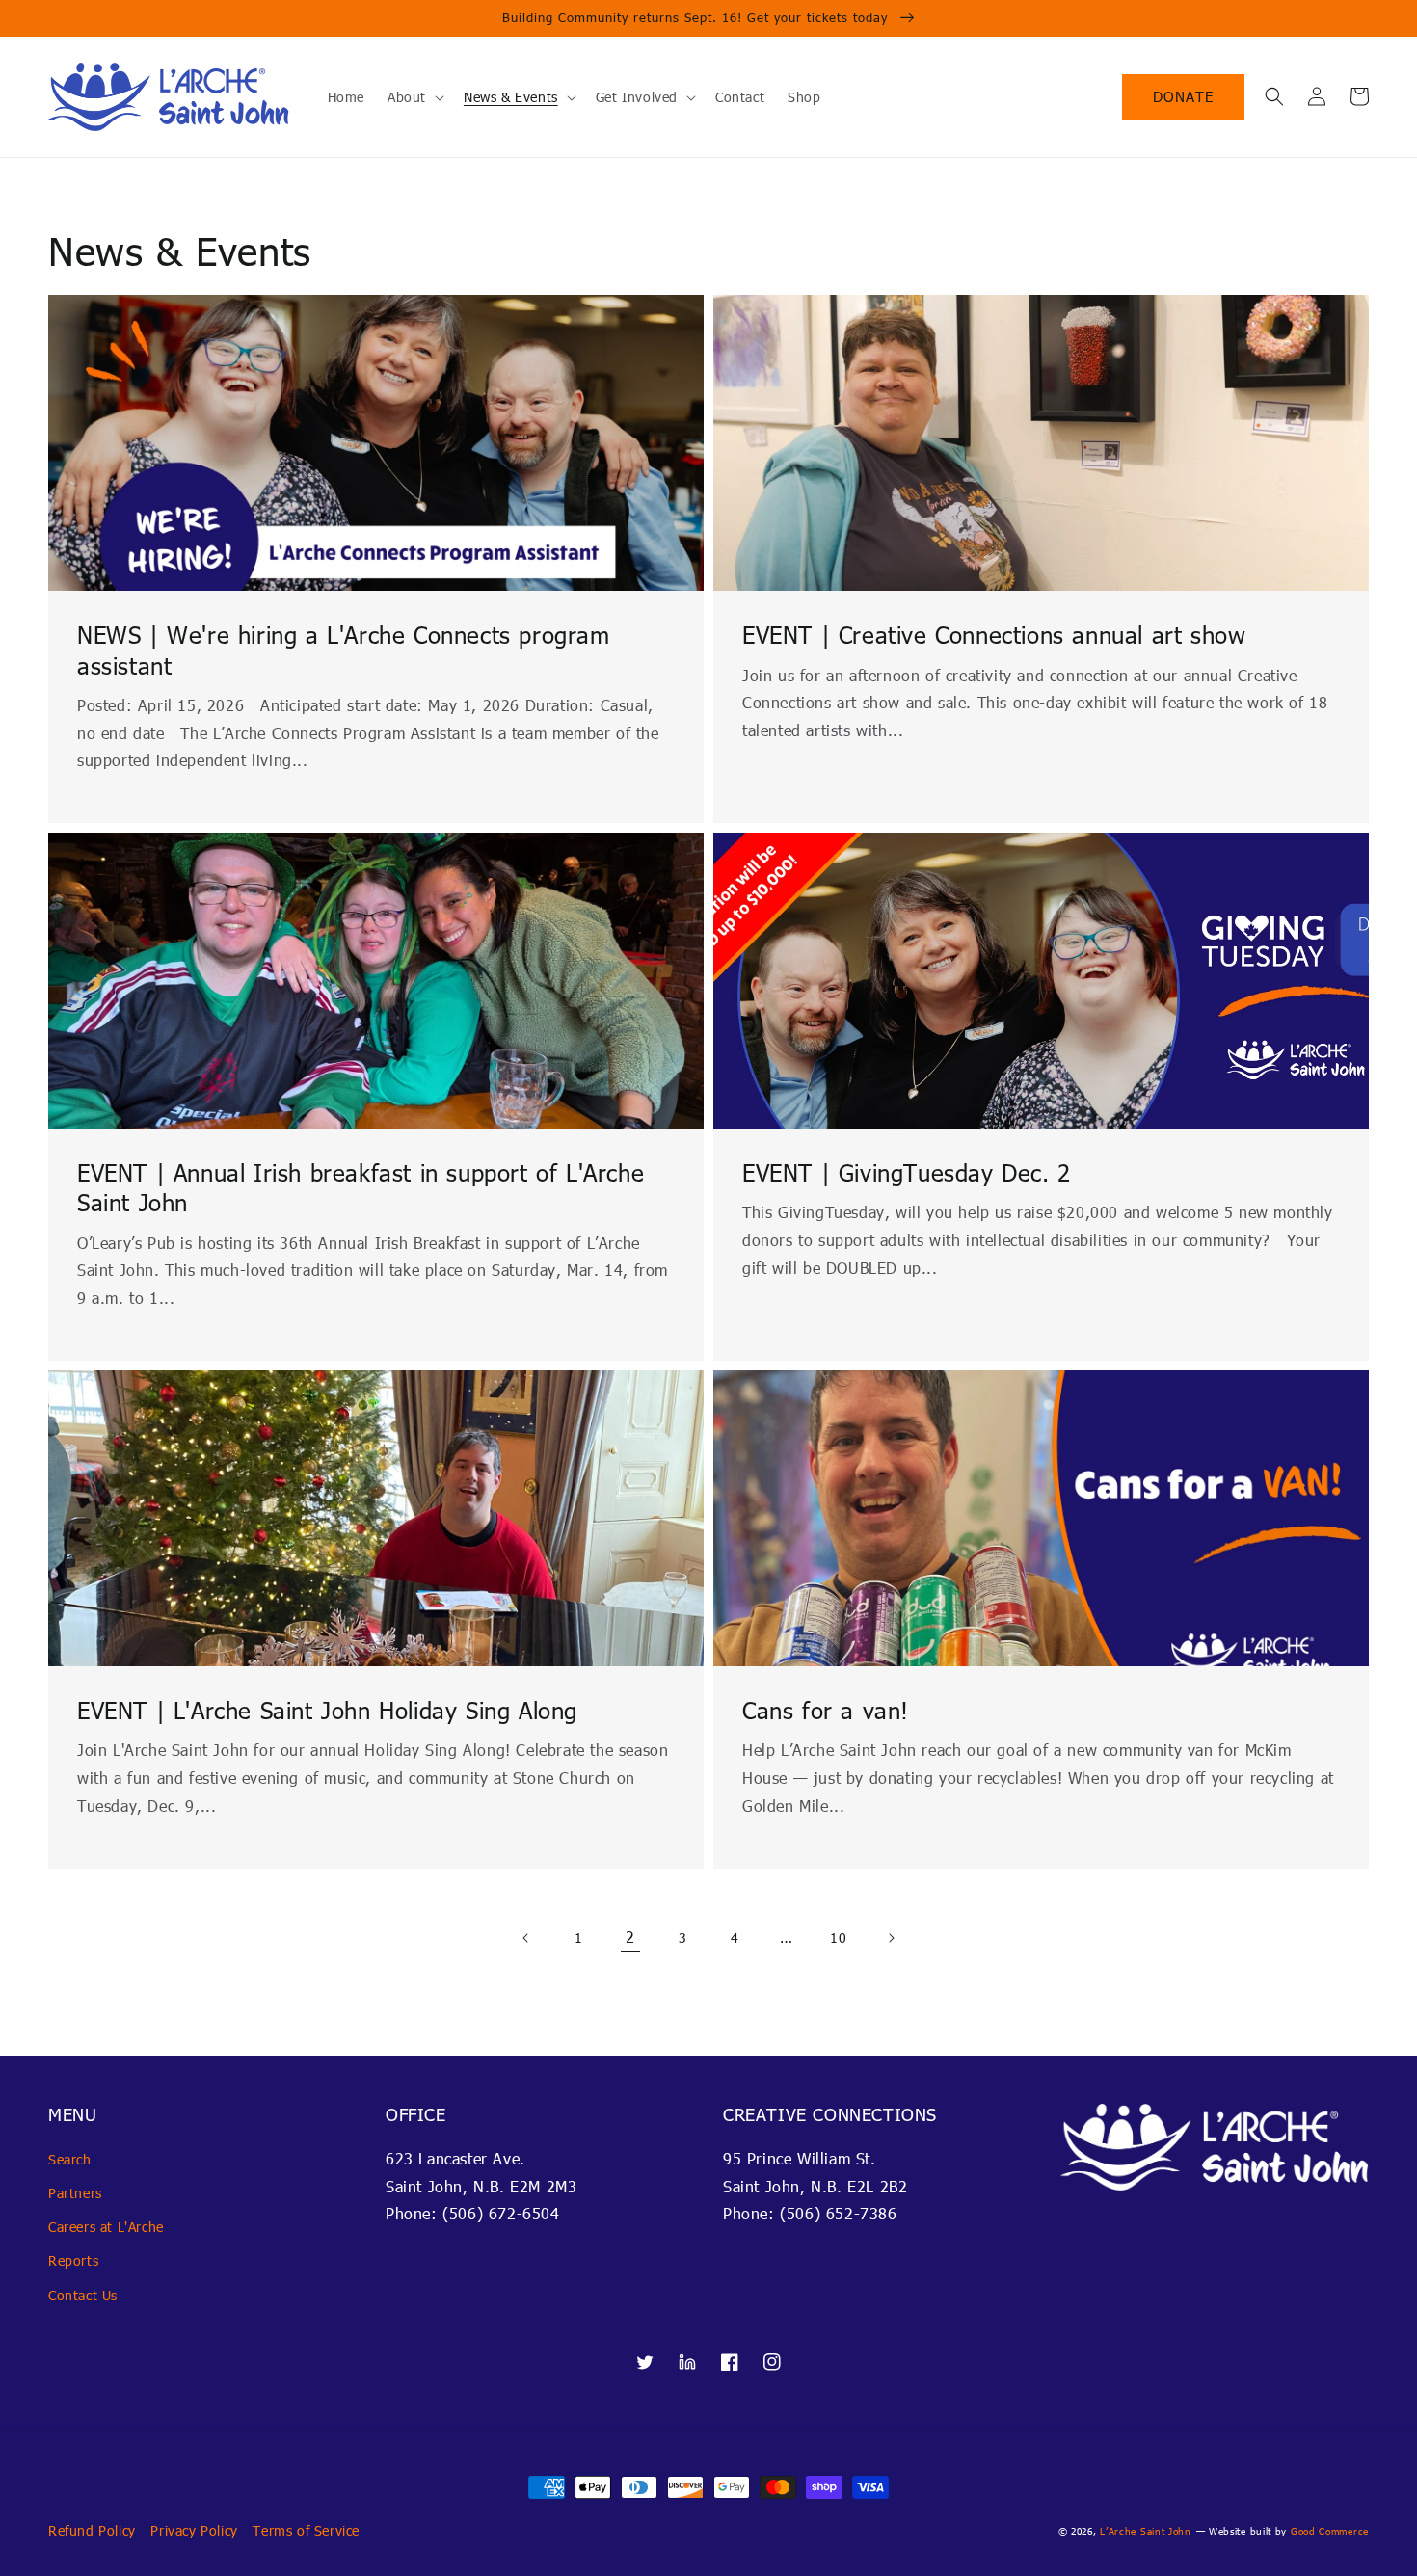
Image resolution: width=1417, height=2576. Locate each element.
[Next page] (891, 1938)
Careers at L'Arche (106, 2227)
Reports (73, 2260)
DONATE (1183, 96)
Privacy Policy (194, 2530)
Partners (75, 2193)
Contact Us (83, 2295)
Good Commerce (1330, 2531)
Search (70, 2159)
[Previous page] (526, 1938)
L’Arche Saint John (1146, 2531)
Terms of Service (306, 2530)
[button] (1274, 96)
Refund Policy (92, 2530)
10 (838, 1938)
